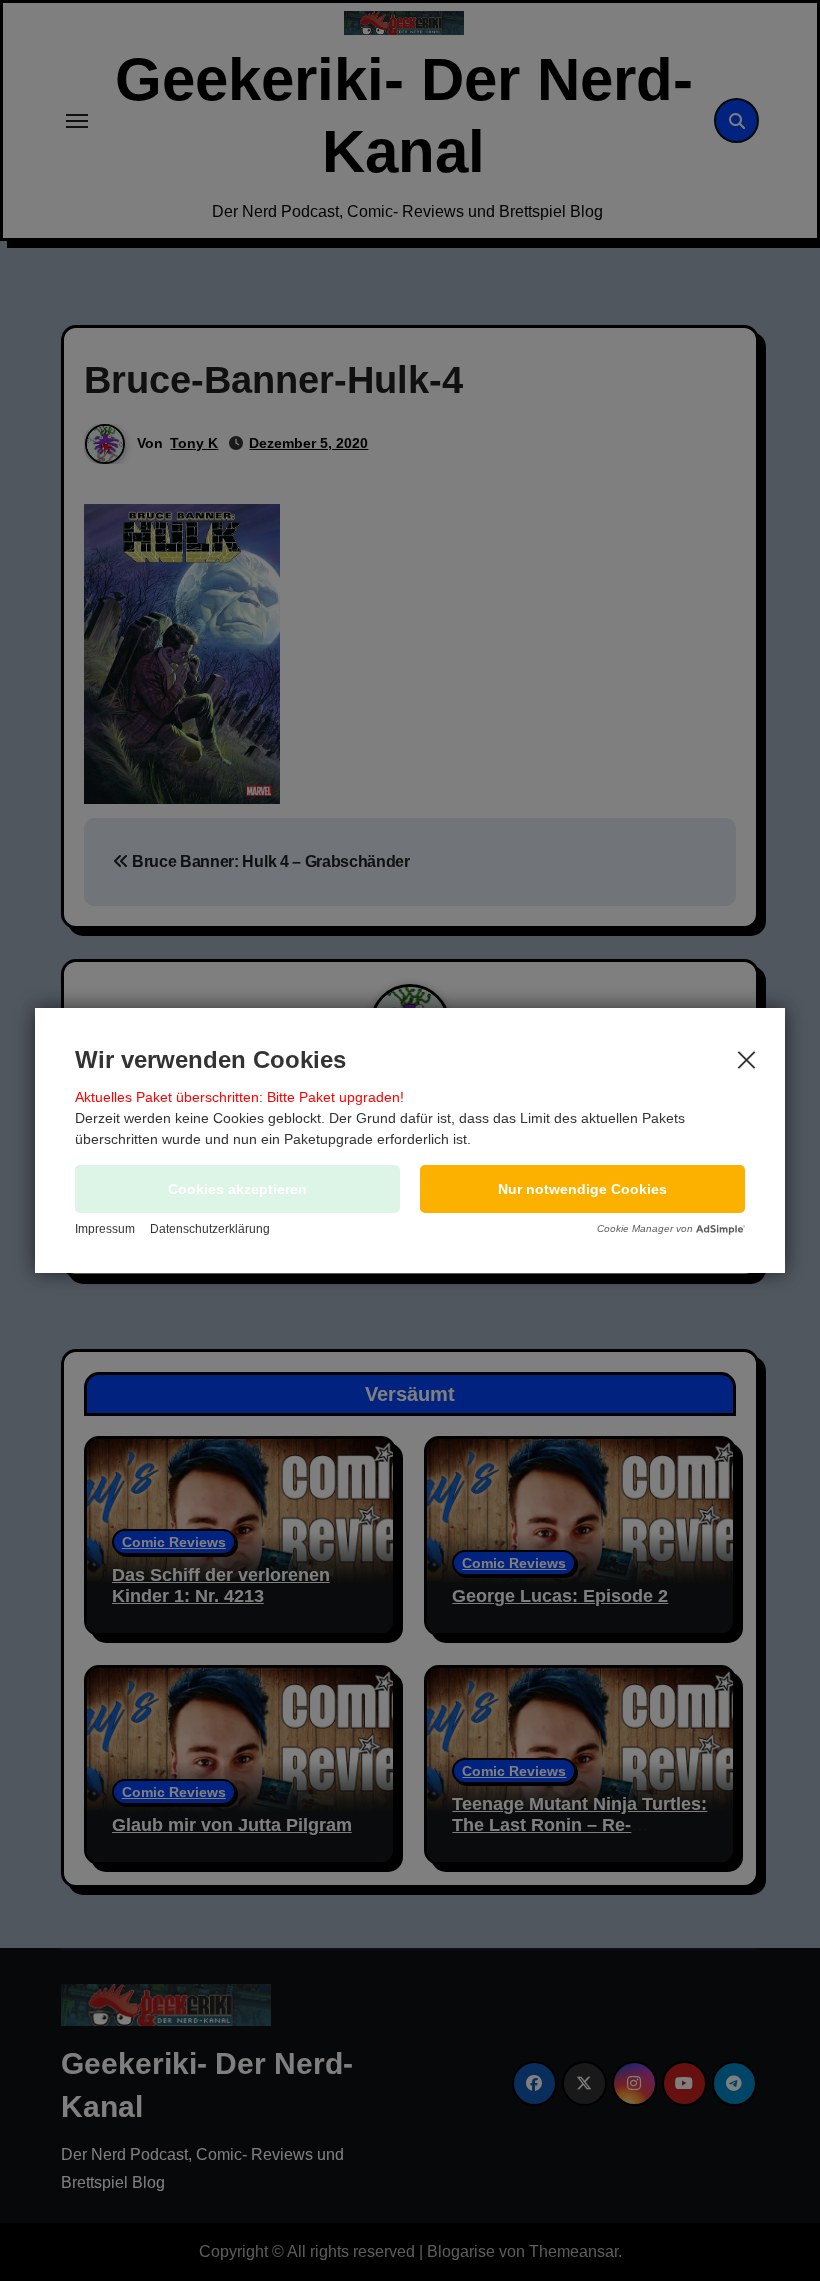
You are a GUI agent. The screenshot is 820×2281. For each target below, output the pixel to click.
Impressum (105, 1229)
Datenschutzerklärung (210, 1229)
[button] (582, 1189)
